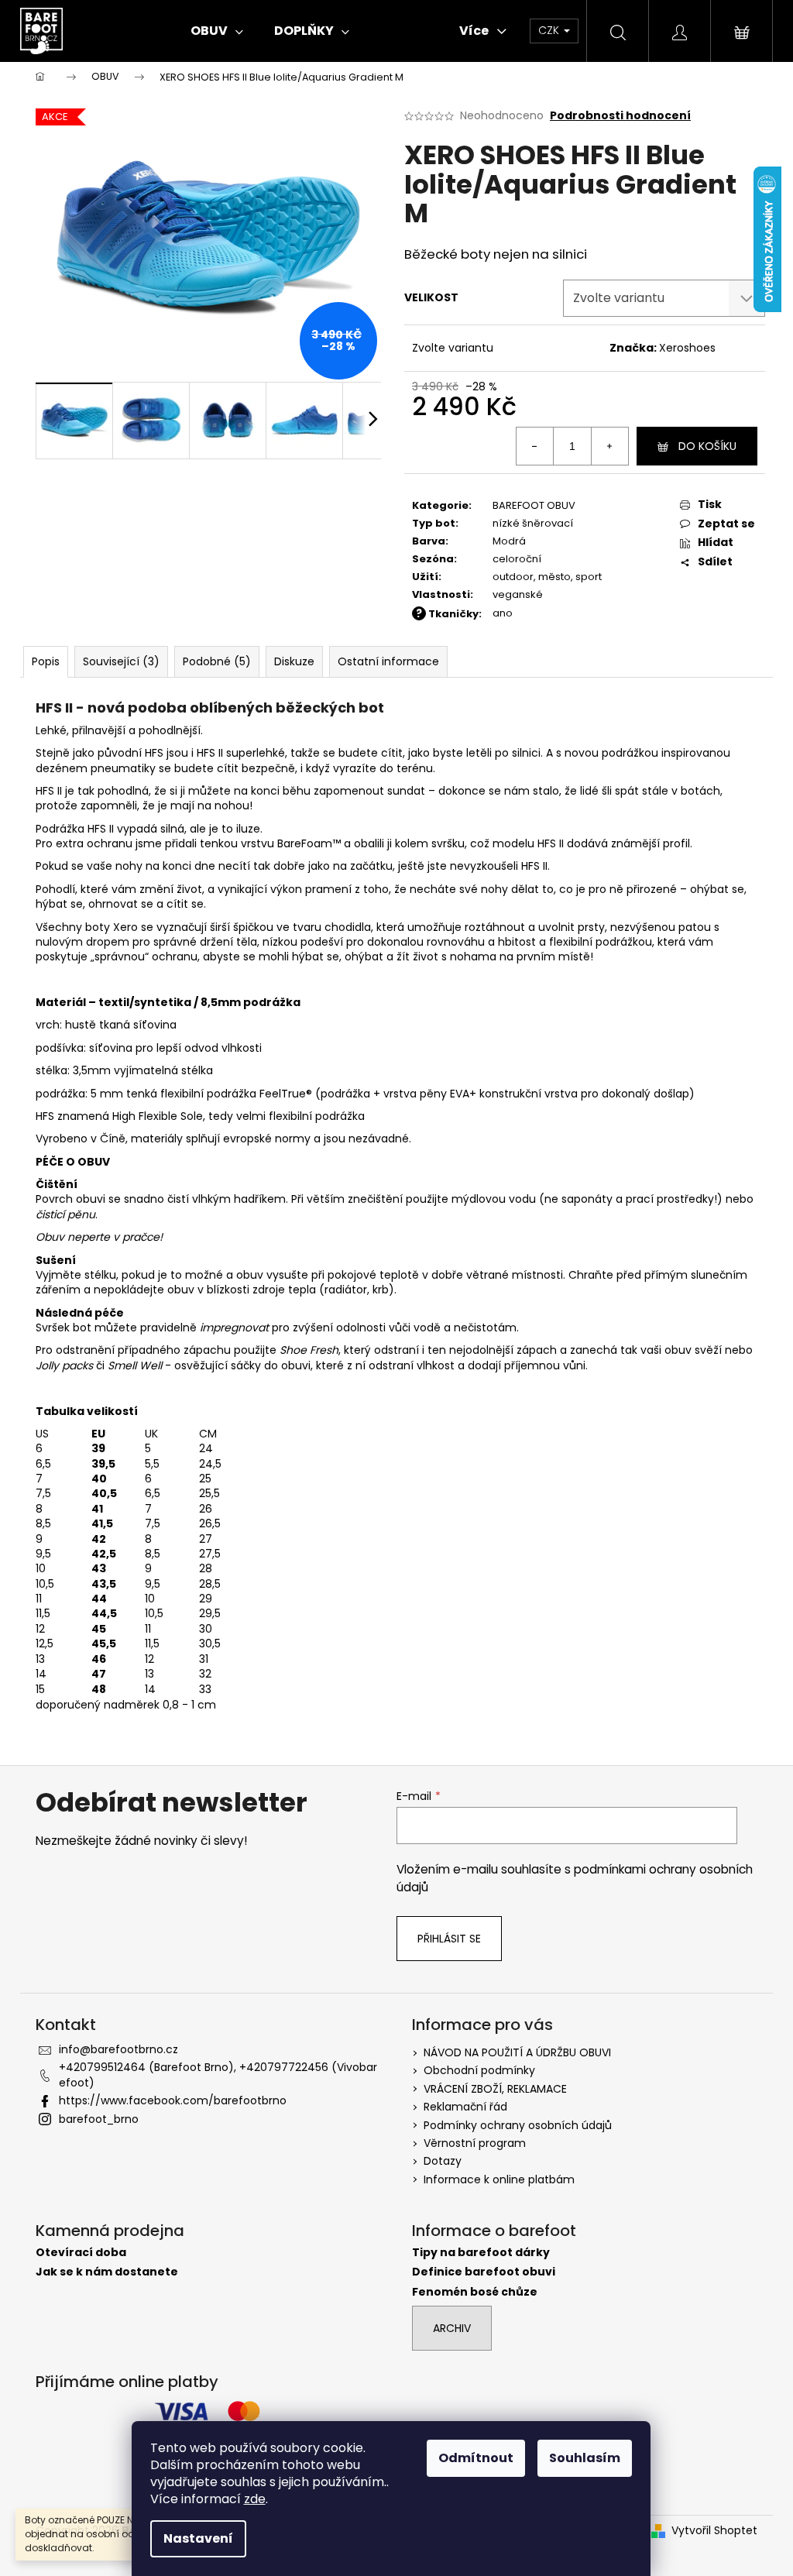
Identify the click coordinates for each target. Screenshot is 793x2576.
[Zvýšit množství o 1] (609, 446)
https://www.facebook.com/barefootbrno (173, 2100)
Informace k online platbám (499, 2179)
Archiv (452, 2328)
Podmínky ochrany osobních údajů (518, 2125)
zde (255, 2499)
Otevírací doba (81, 2253)
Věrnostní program (475, 2143)
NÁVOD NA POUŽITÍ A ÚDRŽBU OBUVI (517, 2052)
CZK (550, 30)
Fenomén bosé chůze (475, 2292)
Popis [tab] (46, 661)
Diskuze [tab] (294, 661)
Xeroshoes (687, 348)
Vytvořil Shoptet (714, 2531)
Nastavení (198, 2538)
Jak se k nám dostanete (107, 2272)
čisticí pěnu (65, 1214)
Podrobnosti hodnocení (620, 116)
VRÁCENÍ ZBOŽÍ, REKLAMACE (495, 2089)
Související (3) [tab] (121, 661)
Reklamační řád (465, 2107)
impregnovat (234, 1327)
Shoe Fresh (309, 1350)
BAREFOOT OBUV (534, 505)
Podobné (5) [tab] (217, 661)
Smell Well (136, 1365)
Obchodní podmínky (479, 2070)
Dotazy (443, 2161)
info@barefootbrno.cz (118, 2049)
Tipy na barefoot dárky (481, 2253)
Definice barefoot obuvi (484, 2272)
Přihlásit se (449, 1939)
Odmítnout (476, 2458)
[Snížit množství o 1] (535, 446)
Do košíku (707, 446)
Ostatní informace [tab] (388, 661)
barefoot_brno (99, 2119)
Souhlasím (585, 2458)
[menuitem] (217, 31)
